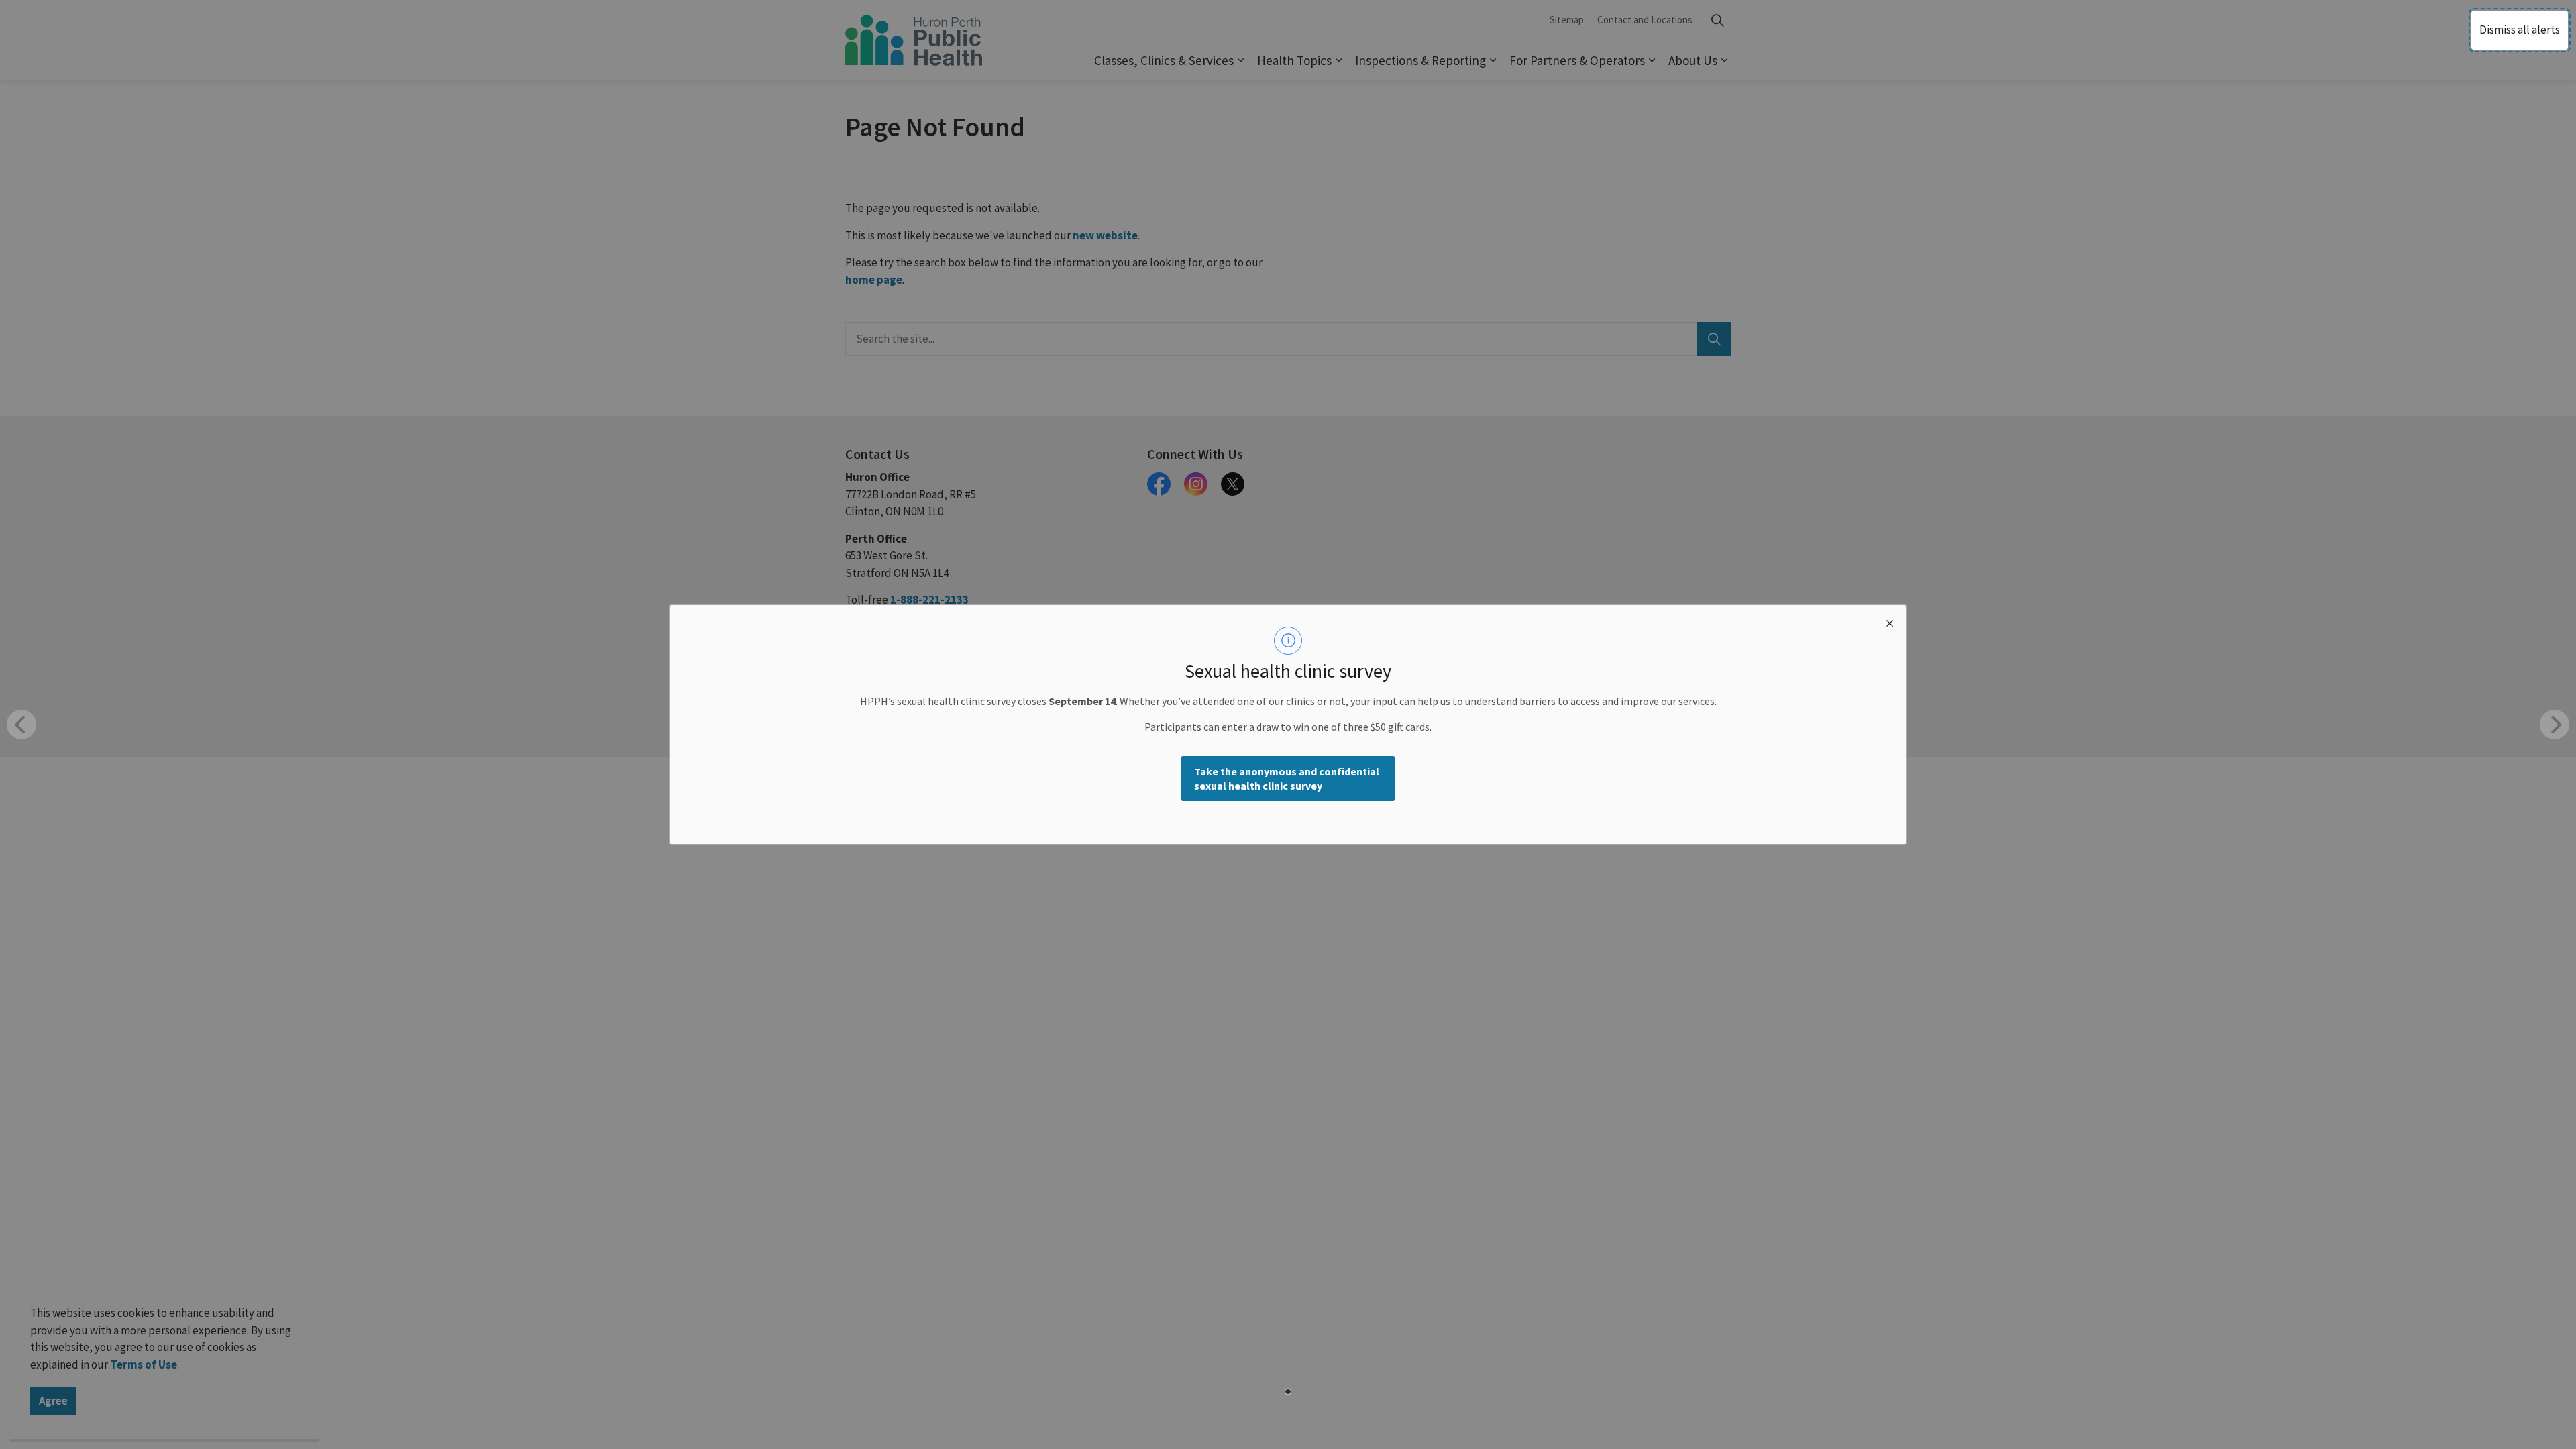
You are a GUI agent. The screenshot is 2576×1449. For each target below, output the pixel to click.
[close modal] (1890, 621)
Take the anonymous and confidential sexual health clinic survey (1287, 779)
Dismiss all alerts (2520, 30)
